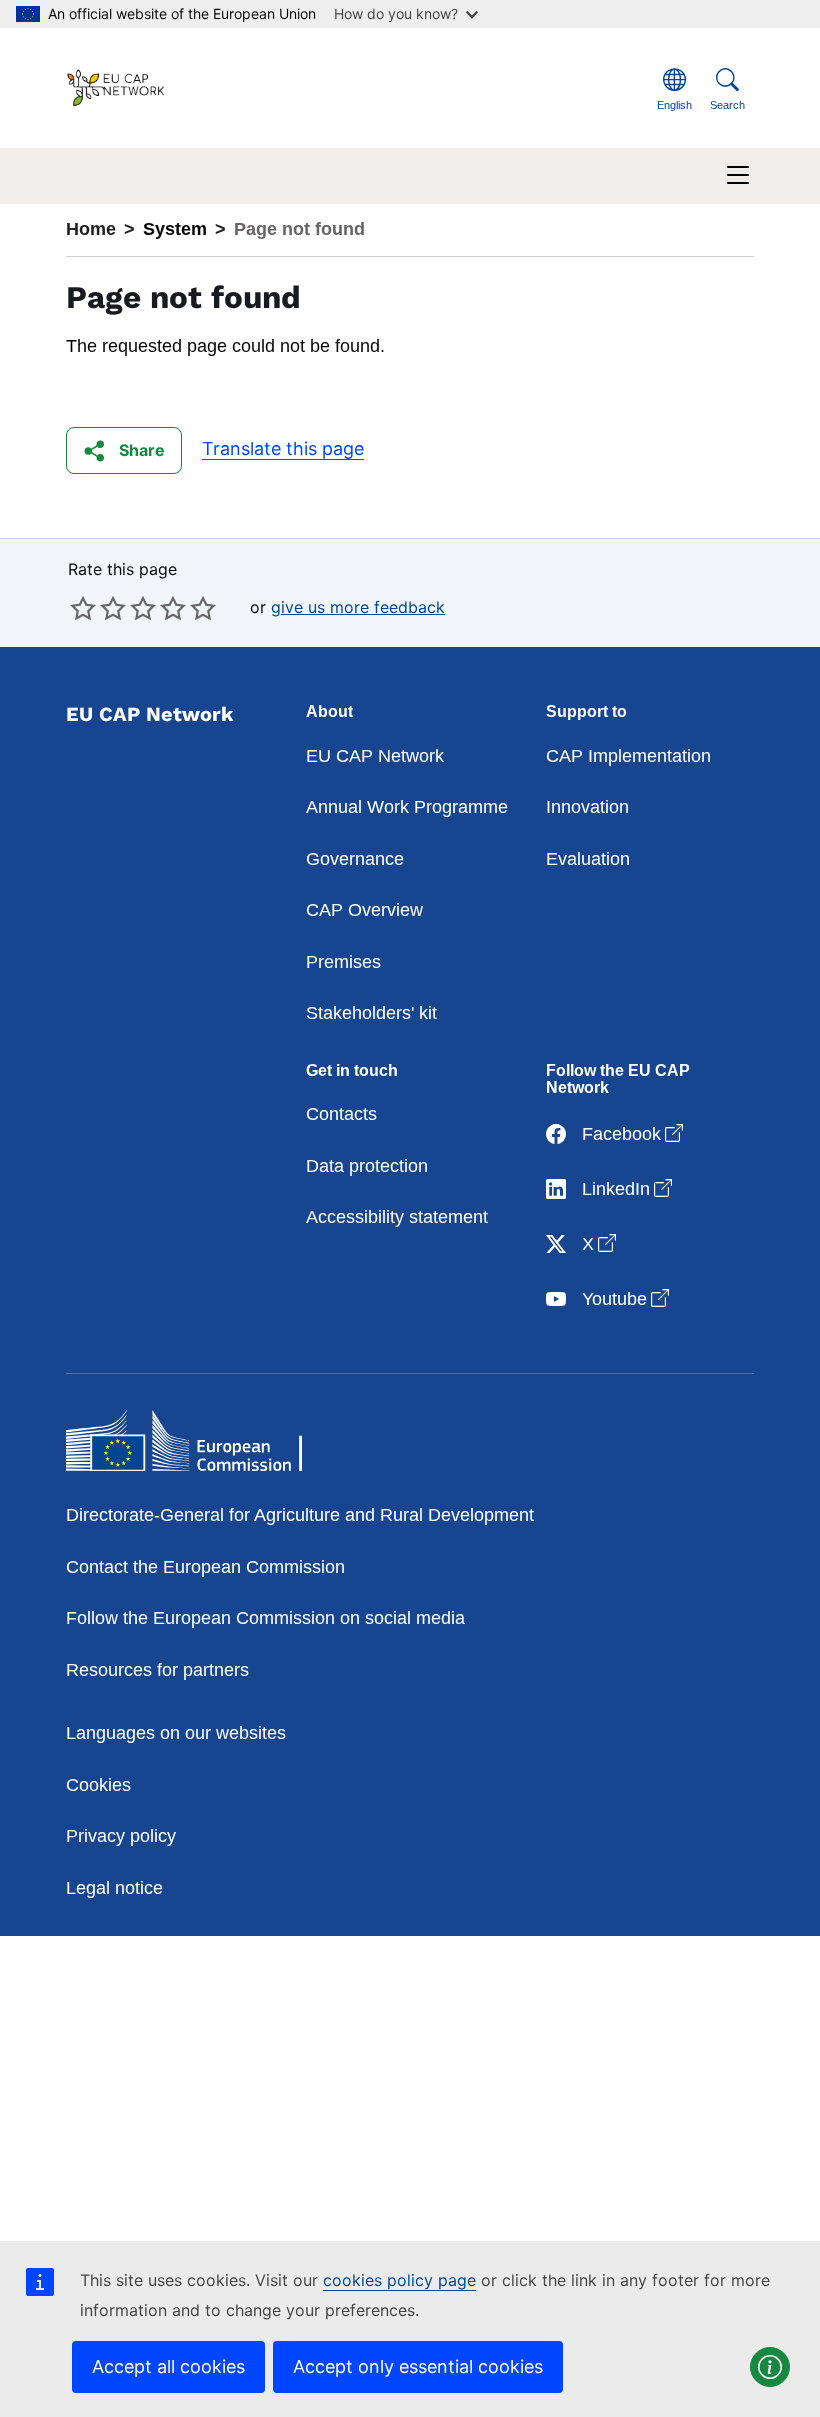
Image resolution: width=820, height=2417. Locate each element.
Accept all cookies (168, 2366)
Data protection (367, 1166)
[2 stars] (98, 608)
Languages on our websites (176, 1733)
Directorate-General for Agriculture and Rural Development (300, 1515)
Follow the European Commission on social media (265, 1618)
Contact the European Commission (205, 1567)
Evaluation (588, 859)
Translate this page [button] (283, 448)
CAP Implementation (628, 756)
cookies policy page (399, 2280)
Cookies (98, 1785)
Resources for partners (157, 1670)
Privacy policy (121, 1836)
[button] (124, 451)
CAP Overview (364, 910)
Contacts (341, 1114)
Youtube (627, 1298)
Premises (343, 962)
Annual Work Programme (407, 807)
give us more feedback (358, 607)
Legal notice (114, 1888)
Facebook (634, 1133)
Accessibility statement (397, 1217)
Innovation (587, 807)
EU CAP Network (375, 756)
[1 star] (83, 608)
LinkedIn (629, 1188)
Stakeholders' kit (371, 1013)
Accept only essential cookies (418, 2366)
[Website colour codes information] (770, 2367)
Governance (355, 859)
